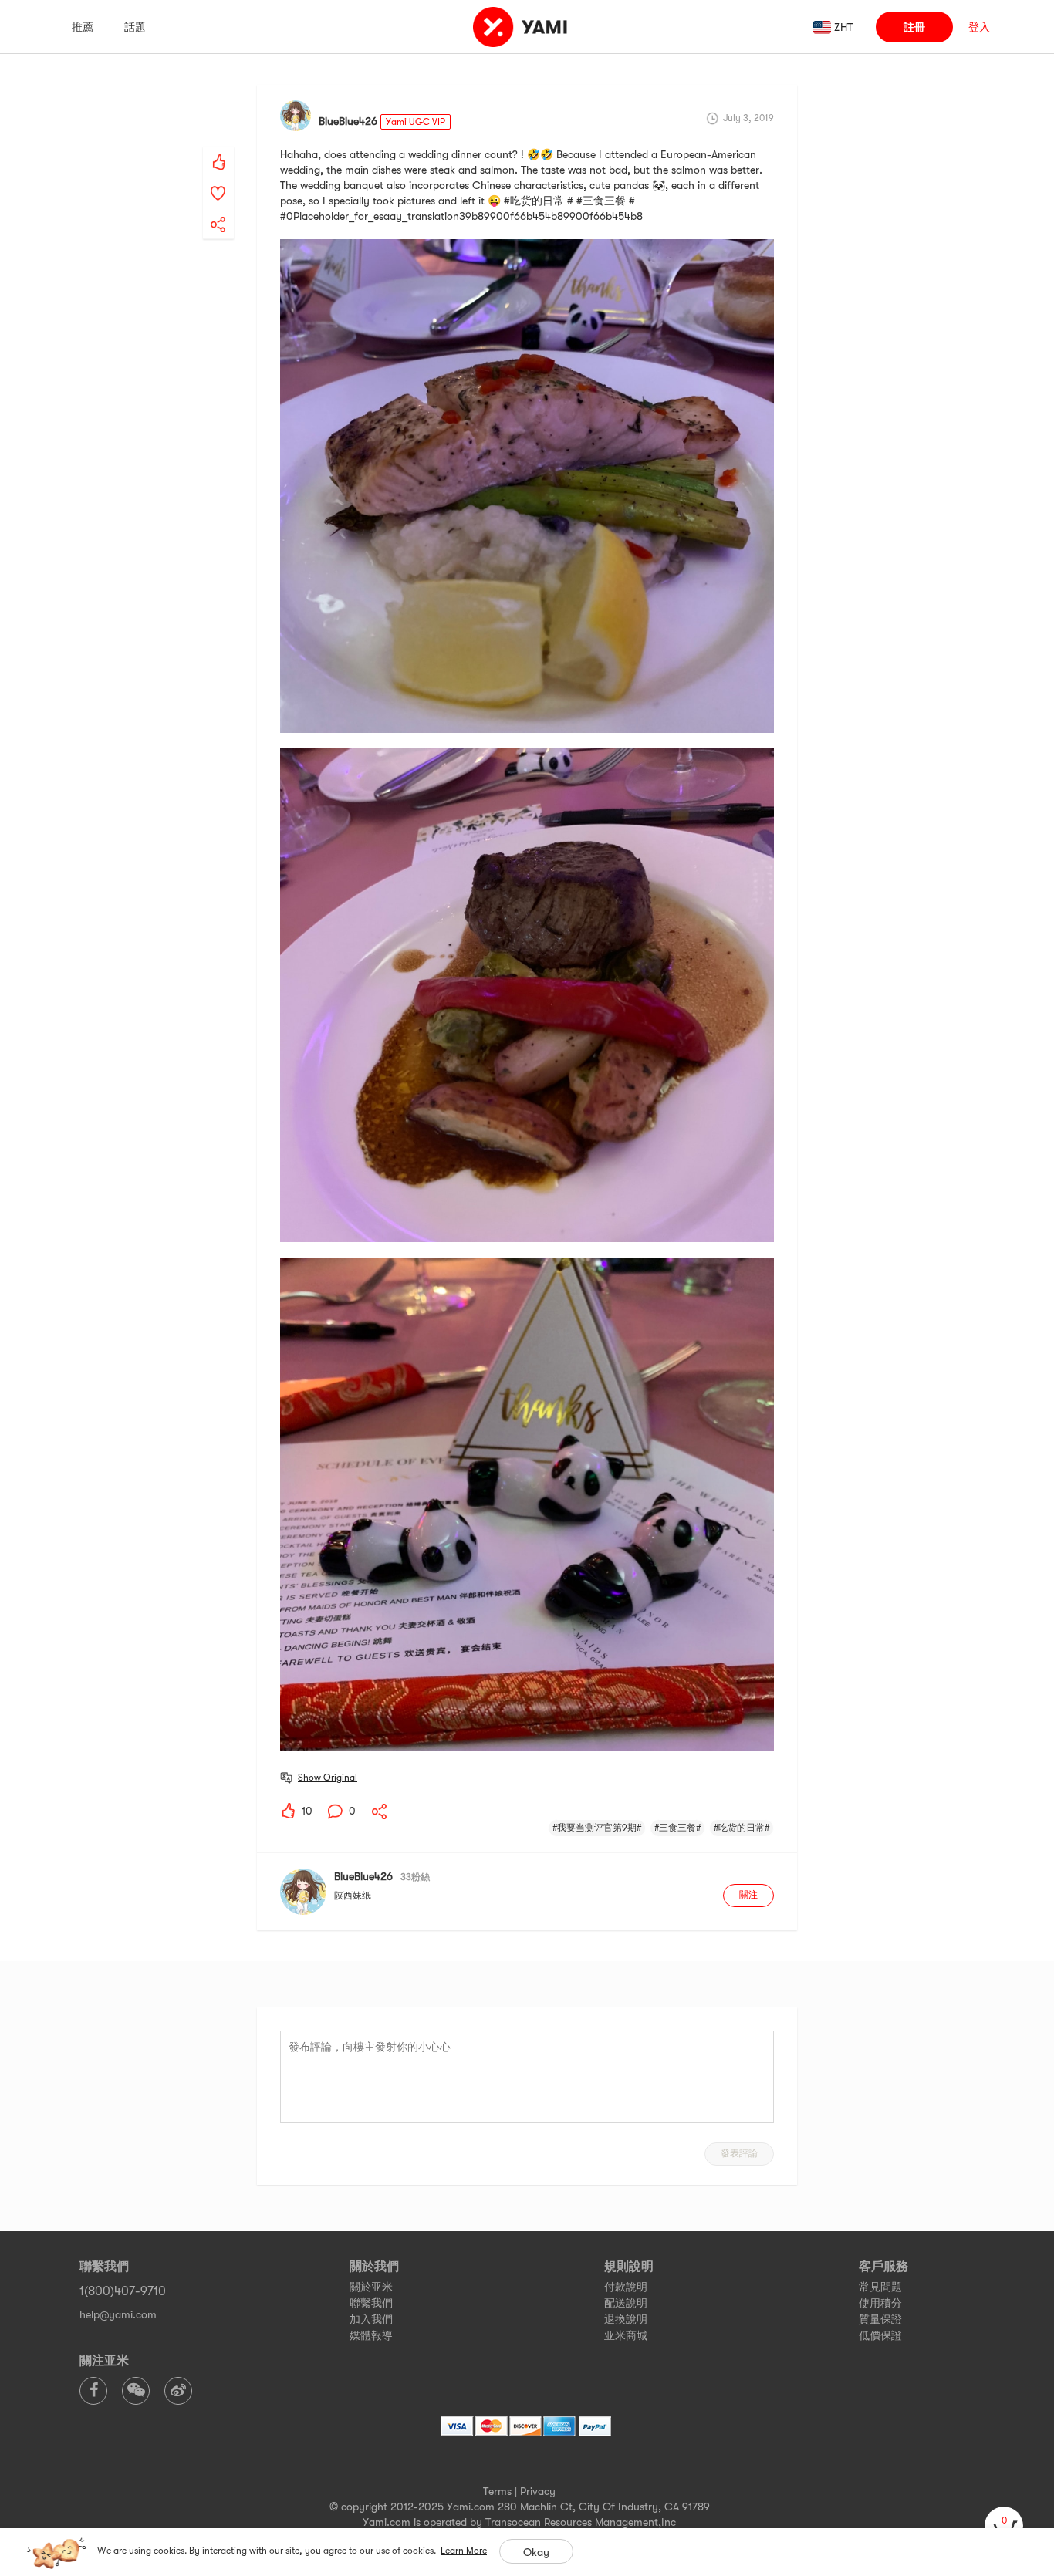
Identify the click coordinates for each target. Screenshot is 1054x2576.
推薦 (83, 27)
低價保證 (880, 2335)
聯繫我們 (371, 2303)
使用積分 (880, 2303)
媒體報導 (371, 2335)
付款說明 (626, 2287)
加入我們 (371, 2319)
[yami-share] (218, 209)
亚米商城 (626, 2335)
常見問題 (880, 2287)
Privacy (538, 2491)
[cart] (1004, 2526)
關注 (748, 1895)
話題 (135, 27)
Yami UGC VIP (416, 122)
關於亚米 (371, 2287)
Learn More (464, 2551)
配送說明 (626, 2303)
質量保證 (880, 2319)
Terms (497, 2491)
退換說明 (626, 2319)
